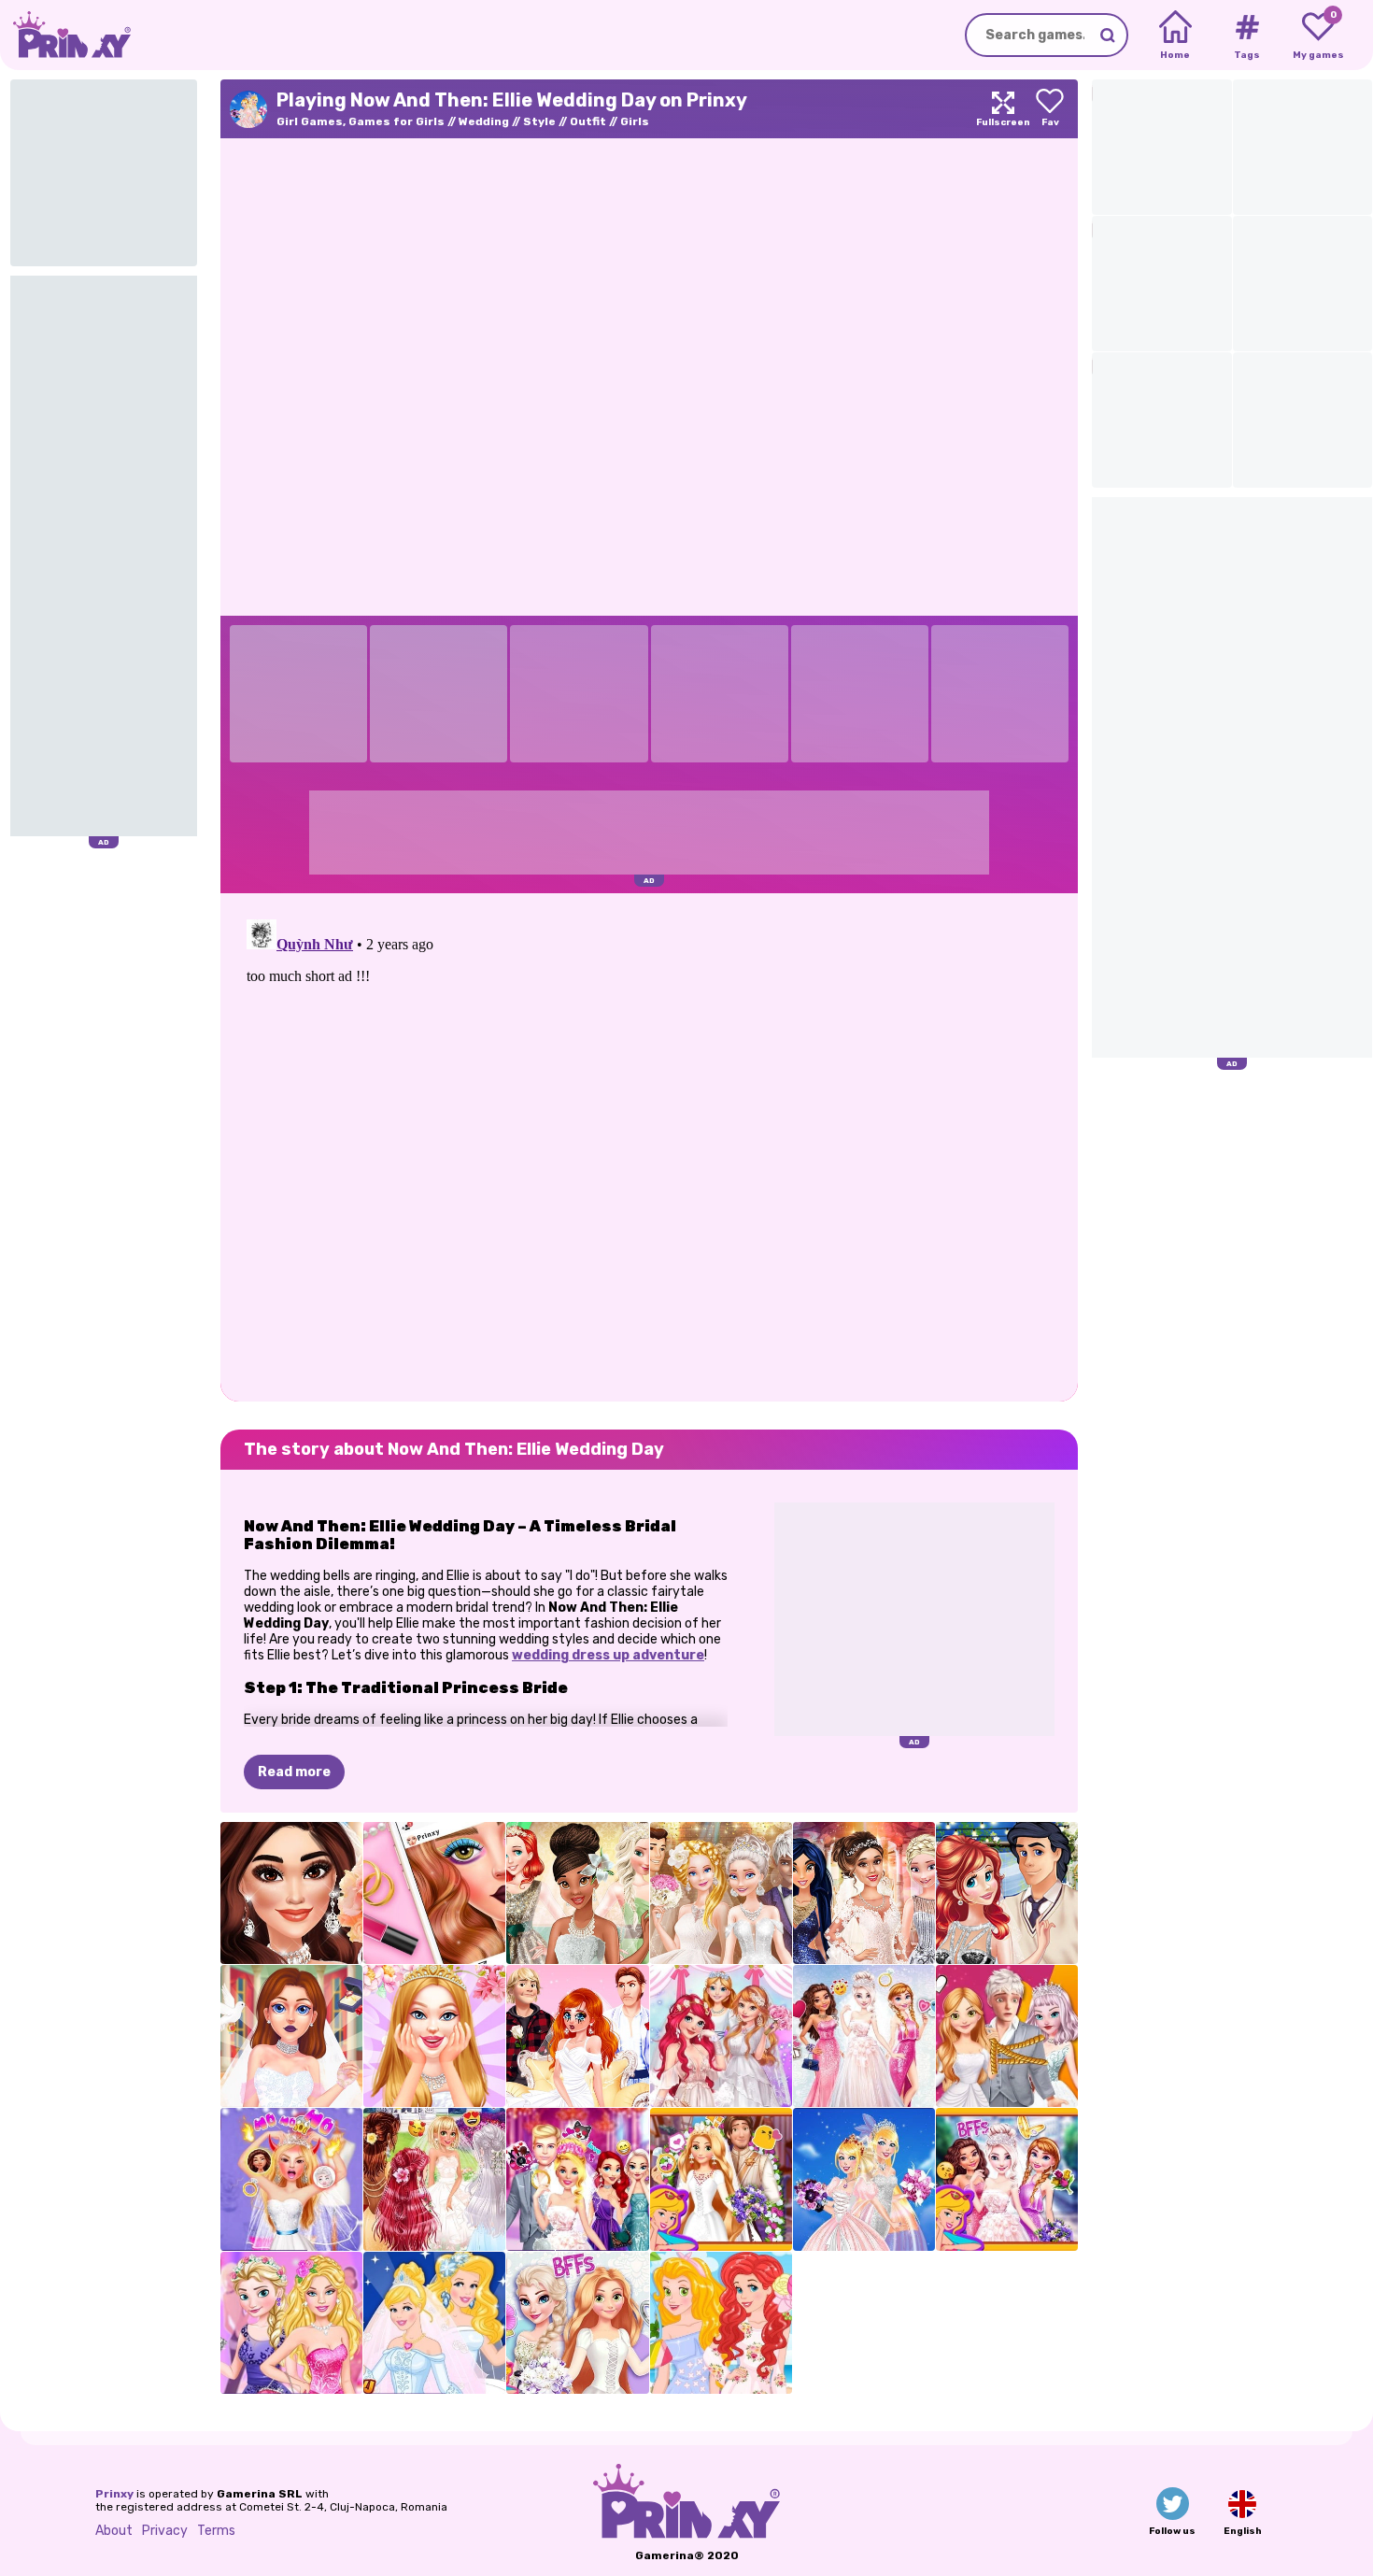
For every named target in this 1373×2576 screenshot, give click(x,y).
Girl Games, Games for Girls (361, 121)
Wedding (484, 121)
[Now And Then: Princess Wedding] (434, 2323)
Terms (216, 2531)
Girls (635, 121)
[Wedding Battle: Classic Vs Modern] (721, 1893)
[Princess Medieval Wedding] (721, 2179)
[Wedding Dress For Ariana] (864, 1893)
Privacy (165, 2531)
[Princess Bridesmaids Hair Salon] (434, 2179)
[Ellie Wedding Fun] (577, 2179)
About (114, 2531)
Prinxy (114, 2494)
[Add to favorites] (1050, 109)
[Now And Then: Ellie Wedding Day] (864, 2179)
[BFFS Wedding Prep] (577, 2323)
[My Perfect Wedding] (434, 2036)
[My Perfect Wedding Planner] (291, 2036)
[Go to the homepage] (65, 35)
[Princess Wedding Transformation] (721, 2036)
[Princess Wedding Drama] (577, 2036)
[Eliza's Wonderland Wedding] (1007, 2179)
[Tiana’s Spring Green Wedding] (577, 1893)
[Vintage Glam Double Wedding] (1007, 1893)
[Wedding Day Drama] (1007, 2036)
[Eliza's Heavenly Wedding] (864, 2036)
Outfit (588, 121)
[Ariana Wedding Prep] (291, 1893)
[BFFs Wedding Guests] (721, 2323)
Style (539, 121)
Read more (294, 1772)
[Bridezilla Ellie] (291, 2179)
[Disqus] (649, 1146)
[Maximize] (1003, 109)
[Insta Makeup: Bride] (434, 1893)
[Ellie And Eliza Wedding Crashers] (291, 2323)
